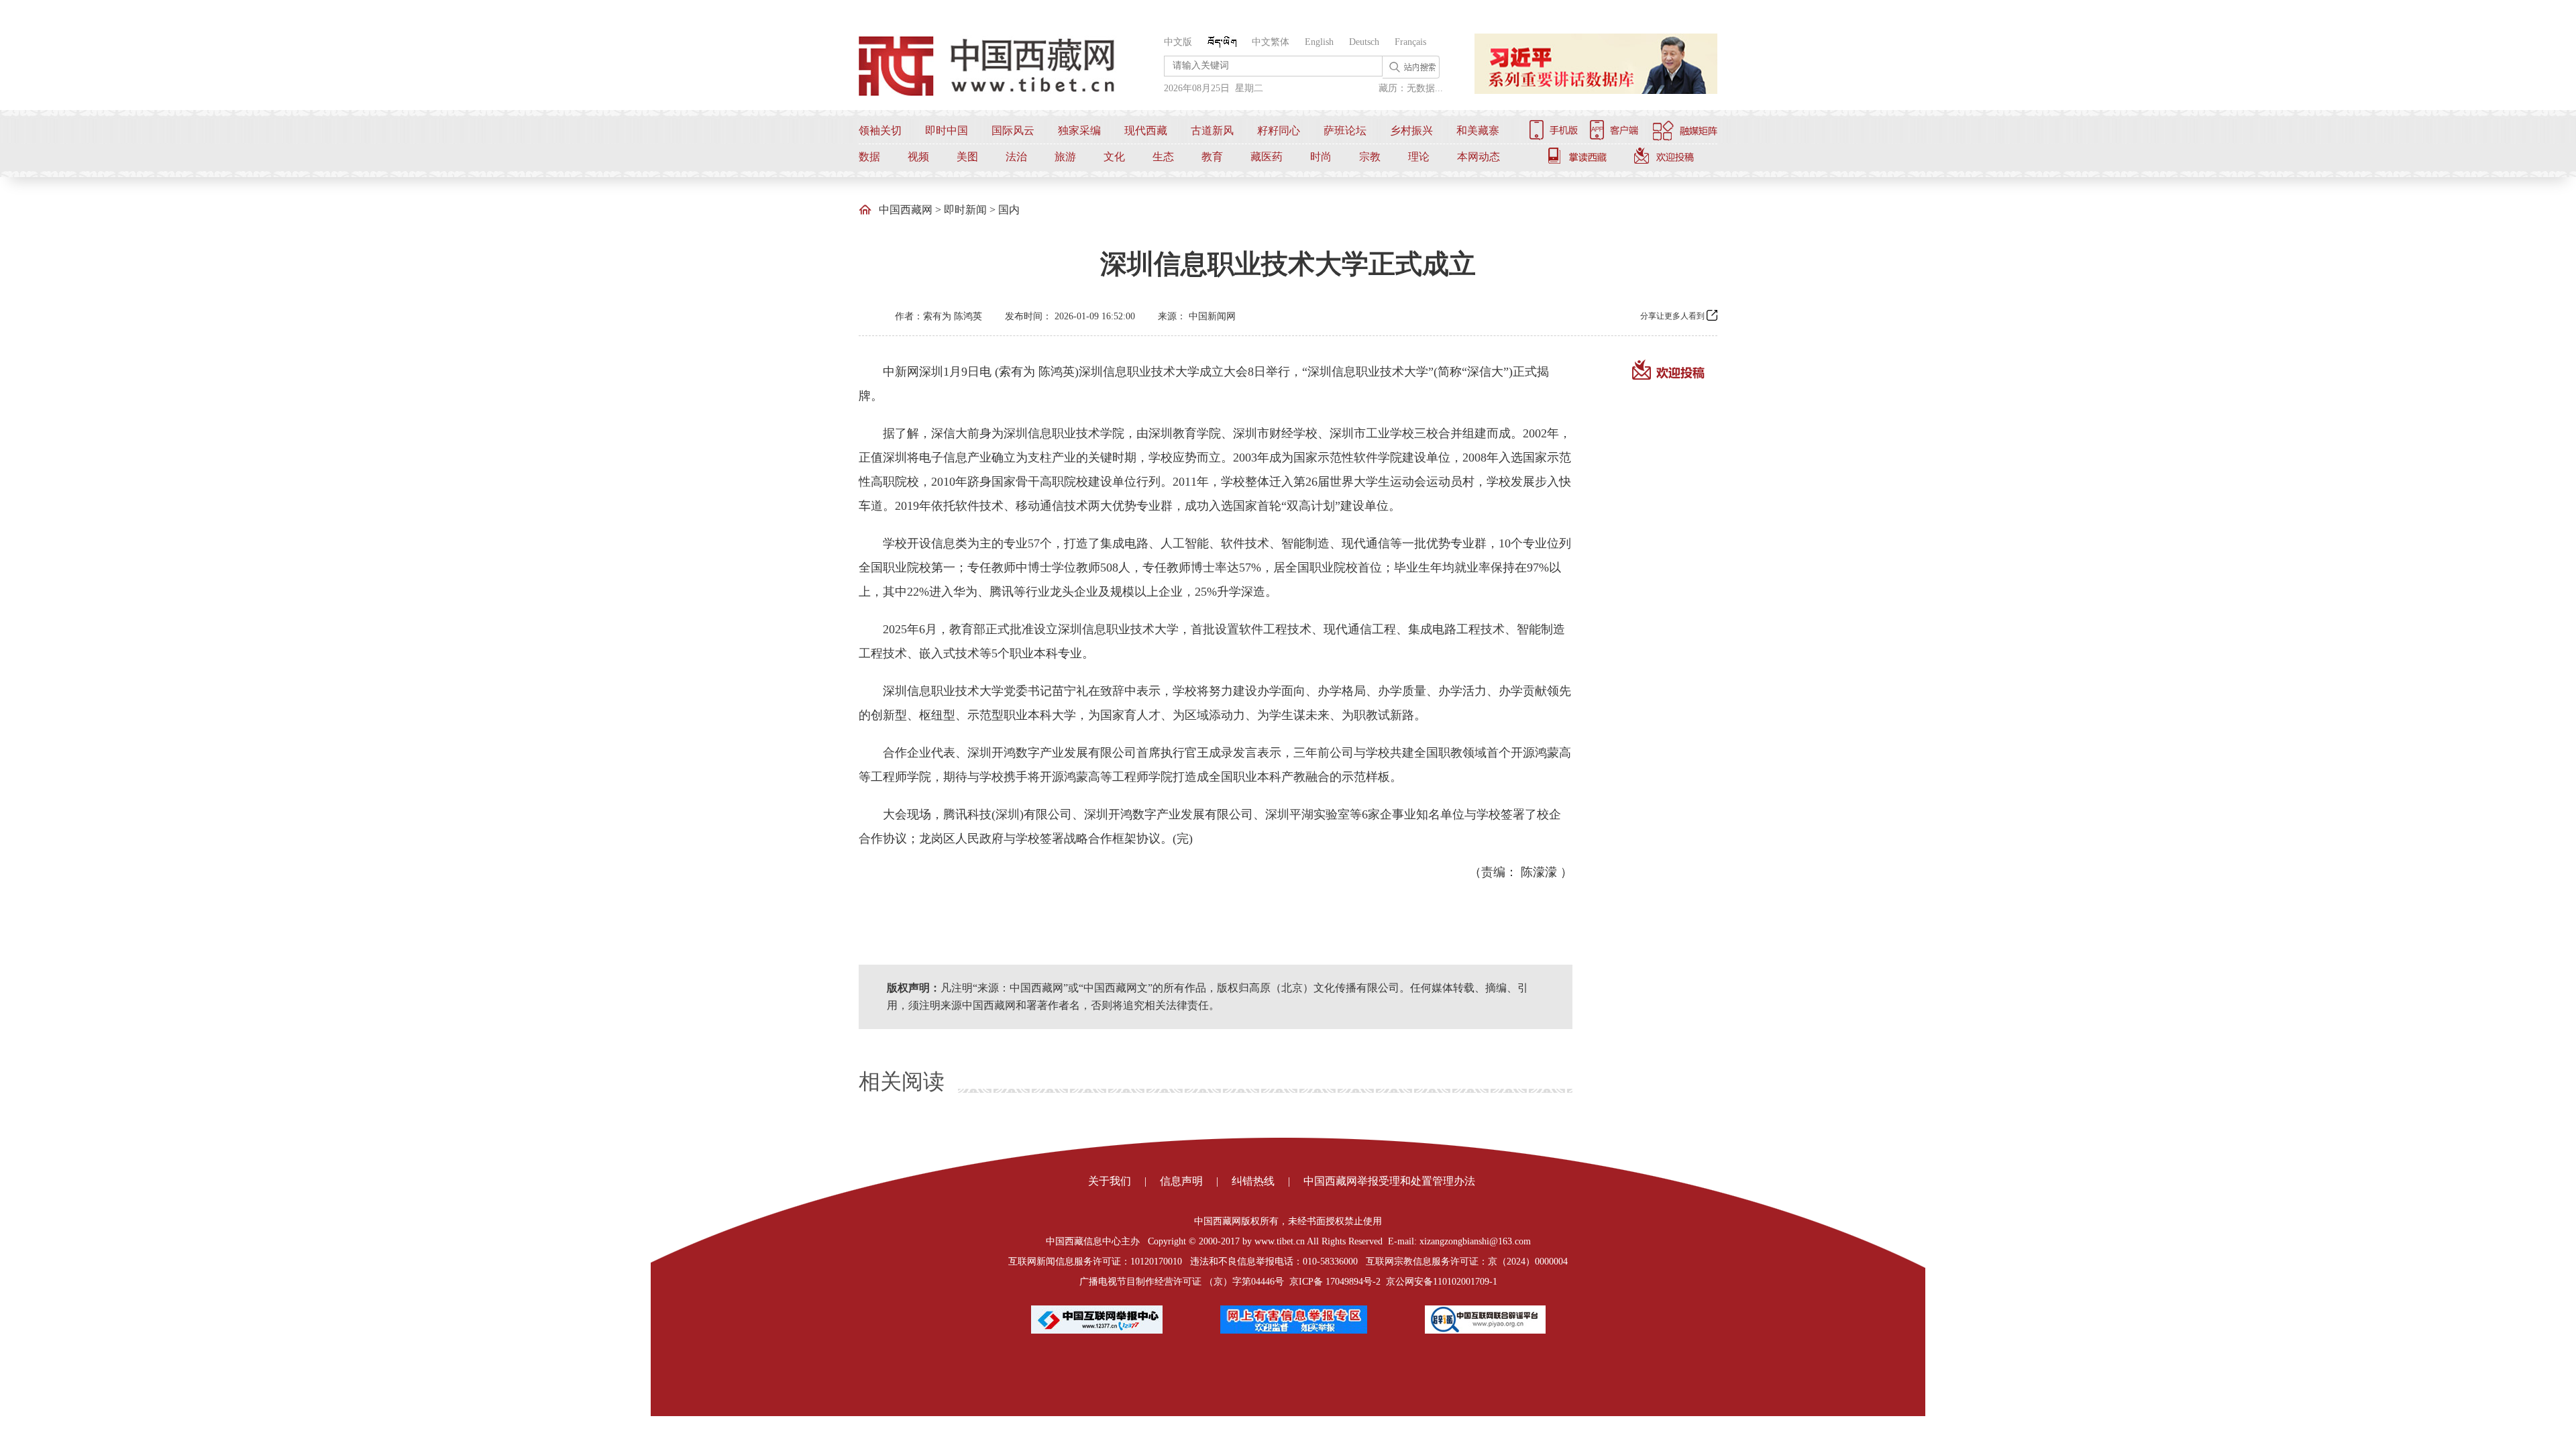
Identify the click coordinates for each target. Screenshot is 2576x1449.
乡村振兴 (1411, 130)
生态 (1163, 157)
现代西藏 (1146, 130)
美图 (967, 157)
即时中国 (947, 130)
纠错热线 (1253, 1181)
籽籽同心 (1279, 130)
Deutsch (1364, 42)
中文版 (1178, 42)
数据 (869, 157)
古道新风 (1212, 130)
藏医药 (1267, 157)
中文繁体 (1271, 42)
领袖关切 (880, 130)
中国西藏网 (906, 210)
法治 (1016, 157)
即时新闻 (965, 210)
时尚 (1321, 157)
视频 (918, 157)
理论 (1419, 157)
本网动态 (1479, 157)
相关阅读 (902, 1081)
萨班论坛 (1345, 130)
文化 (1114, 157)
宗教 (1370, 157)
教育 (1212, 157)
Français (1410, 42)
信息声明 (1181, 1181)
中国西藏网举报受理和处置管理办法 (1389, 1181)
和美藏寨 (1478, 130)
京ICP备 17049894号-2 (1335, 1282)
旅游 (1065, 157)
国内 (1009, 210)
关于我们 (1110, 1181)
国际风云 (1013, 130)
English (1319, 42)
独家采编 (1079, 130)
